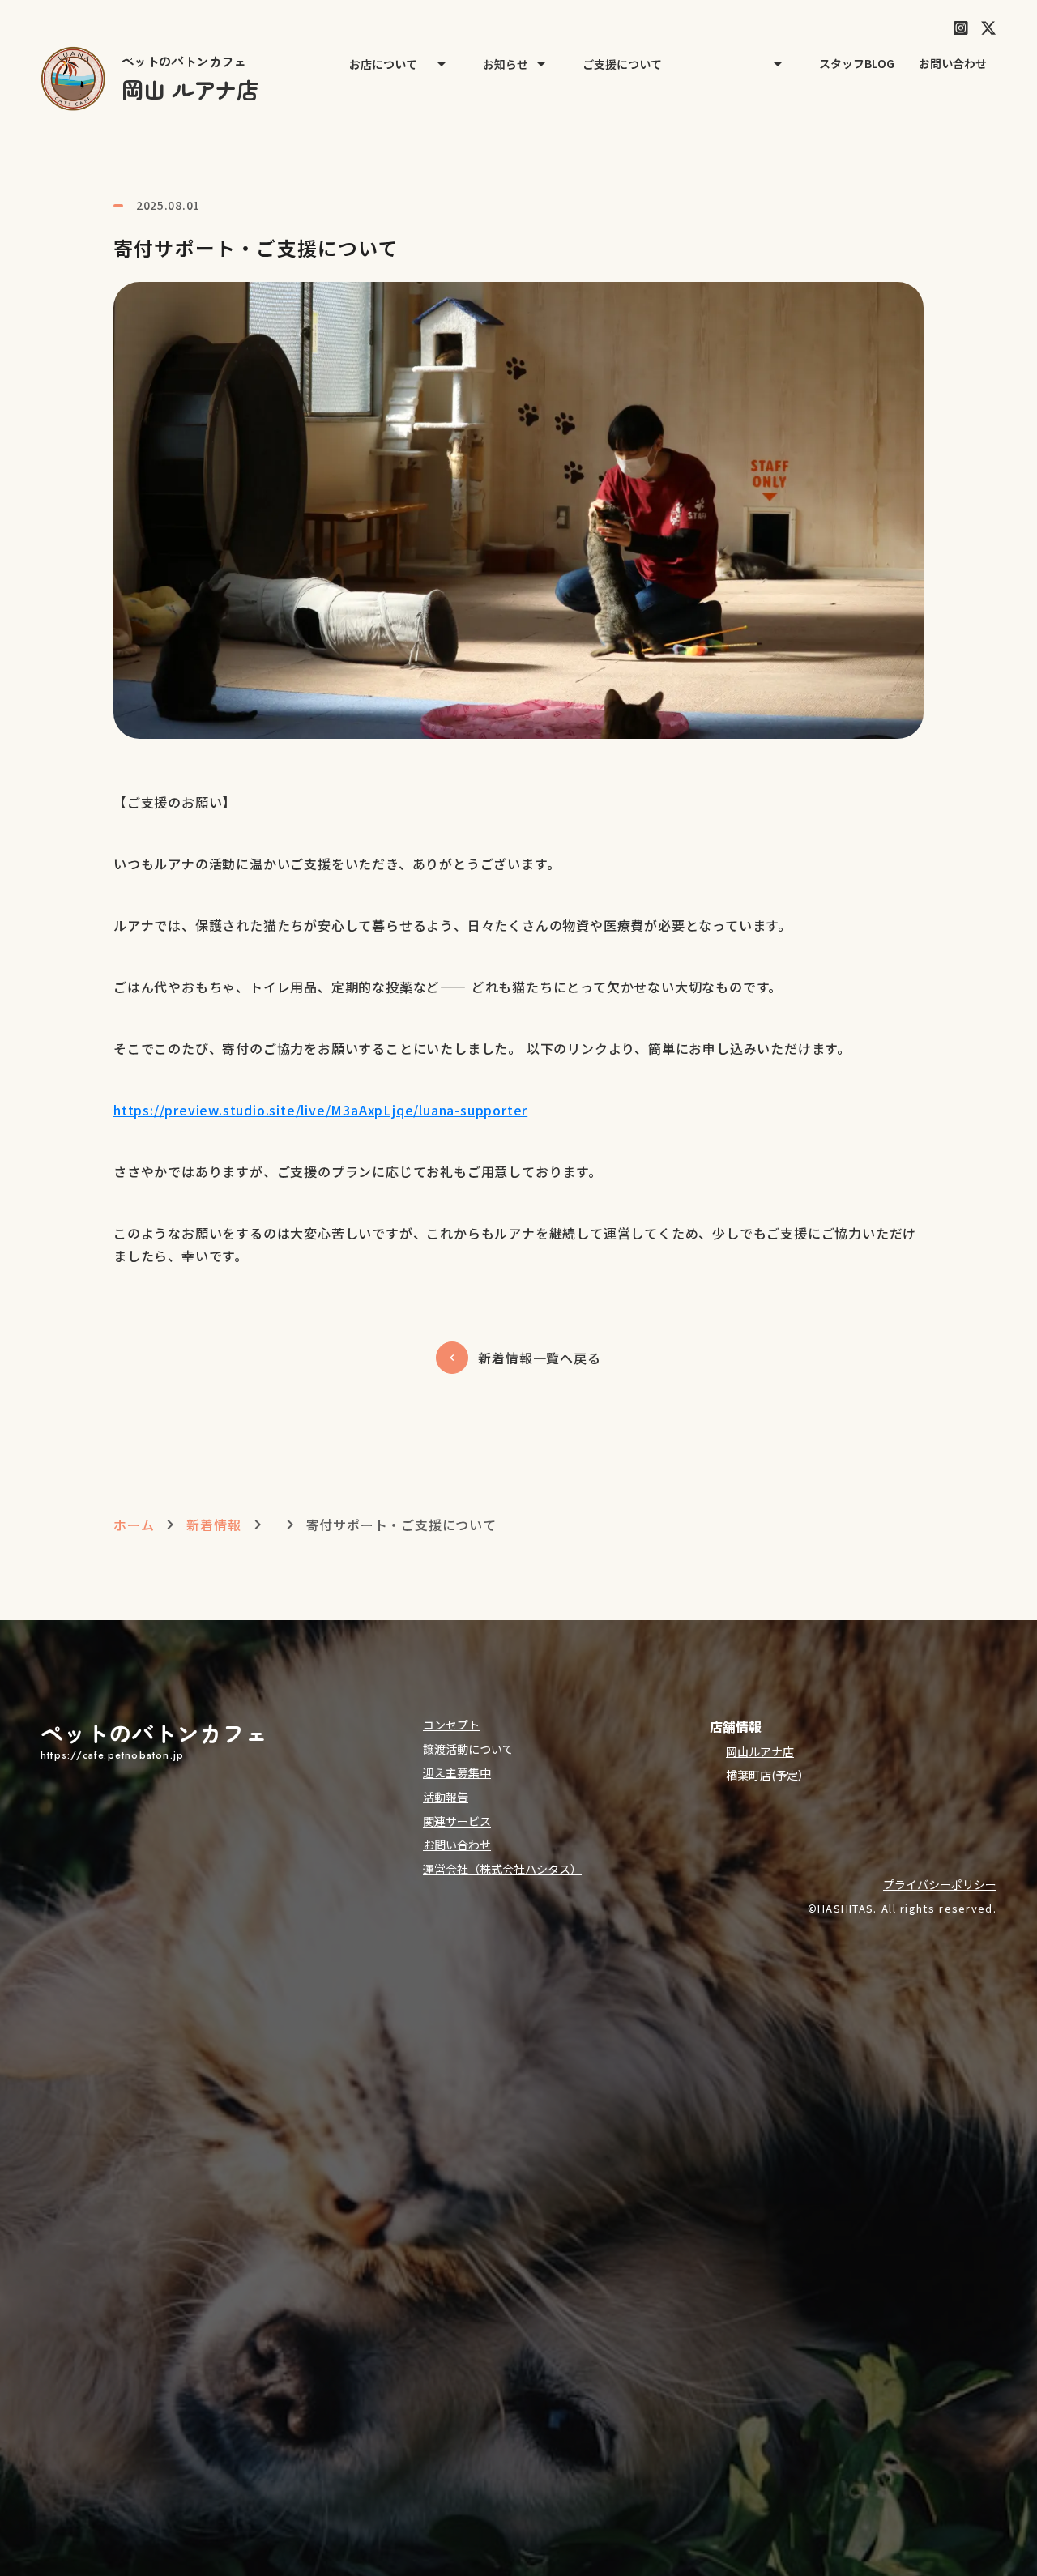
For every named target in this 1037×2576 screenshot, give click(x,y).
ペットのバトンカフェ (154, 1733)
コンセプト (451, 1725)
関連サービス (457, 1821)
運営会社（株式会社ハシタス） (502, 1869)
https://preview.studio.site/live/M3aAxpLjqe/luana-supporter (320, 1110)
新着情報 (213, 1525)
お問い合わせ (953, 64)
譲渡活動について (468, 1749)
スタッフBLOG (857, 64)
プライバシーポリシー (940, 1885)
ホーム (134, 1525)
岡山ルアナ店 (760, 1752)
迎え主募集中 (457, 1773)
